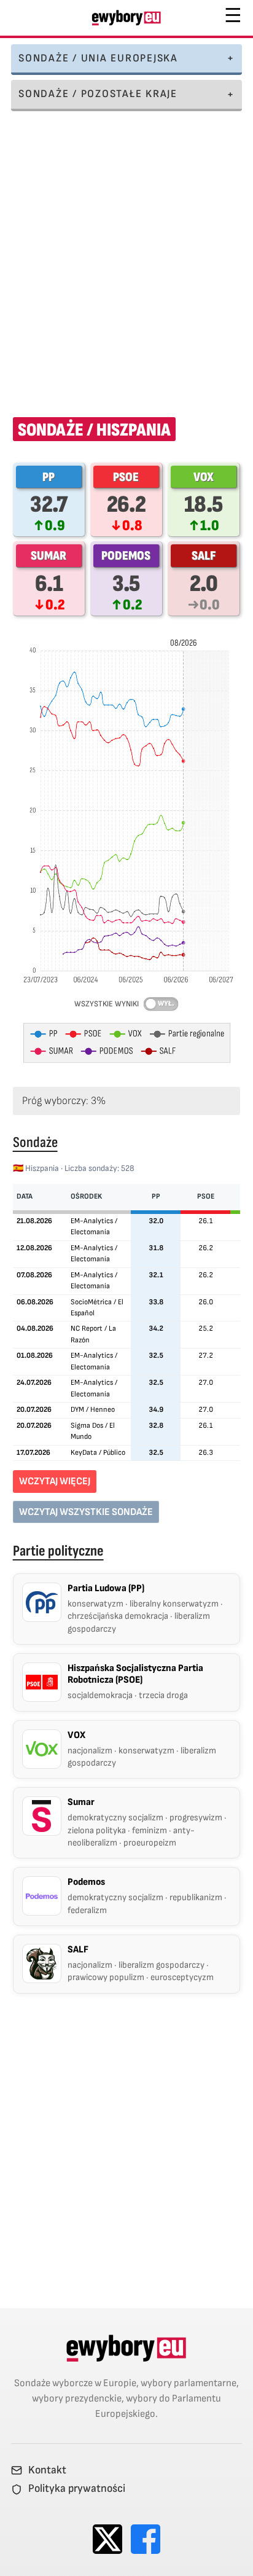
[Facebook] (146, 2539)
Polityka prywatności (77, 2489)
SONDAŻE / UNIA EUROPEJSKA (98, 58)
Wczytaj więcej (55, 1481)
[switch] (161, 1004)
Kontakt (47, 2470)
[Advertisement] (126, 256)
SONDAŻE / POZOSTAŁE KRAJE (98, 94)
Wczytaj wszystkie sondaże (86, 1512)
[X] (107, 2539)
